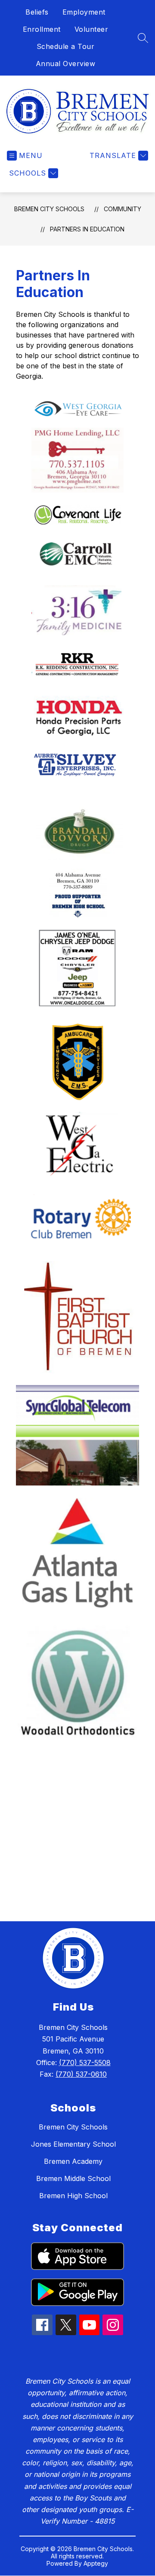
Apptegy (96, 2563)
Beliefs (37, 12)
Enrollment (42, 29)
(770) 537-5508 (85, 2063)
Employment (84, 12)
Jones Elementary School (73, 2144)
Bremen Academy (73, 2161)
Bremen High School (73, 2196)
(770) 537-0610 (81, 2074)
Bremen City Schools (49, 209)
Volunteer (91, 29)
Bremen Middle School (73, 2178)
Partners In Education (87, 229)
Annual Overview (66, 64)
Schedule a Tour (66, 46)
